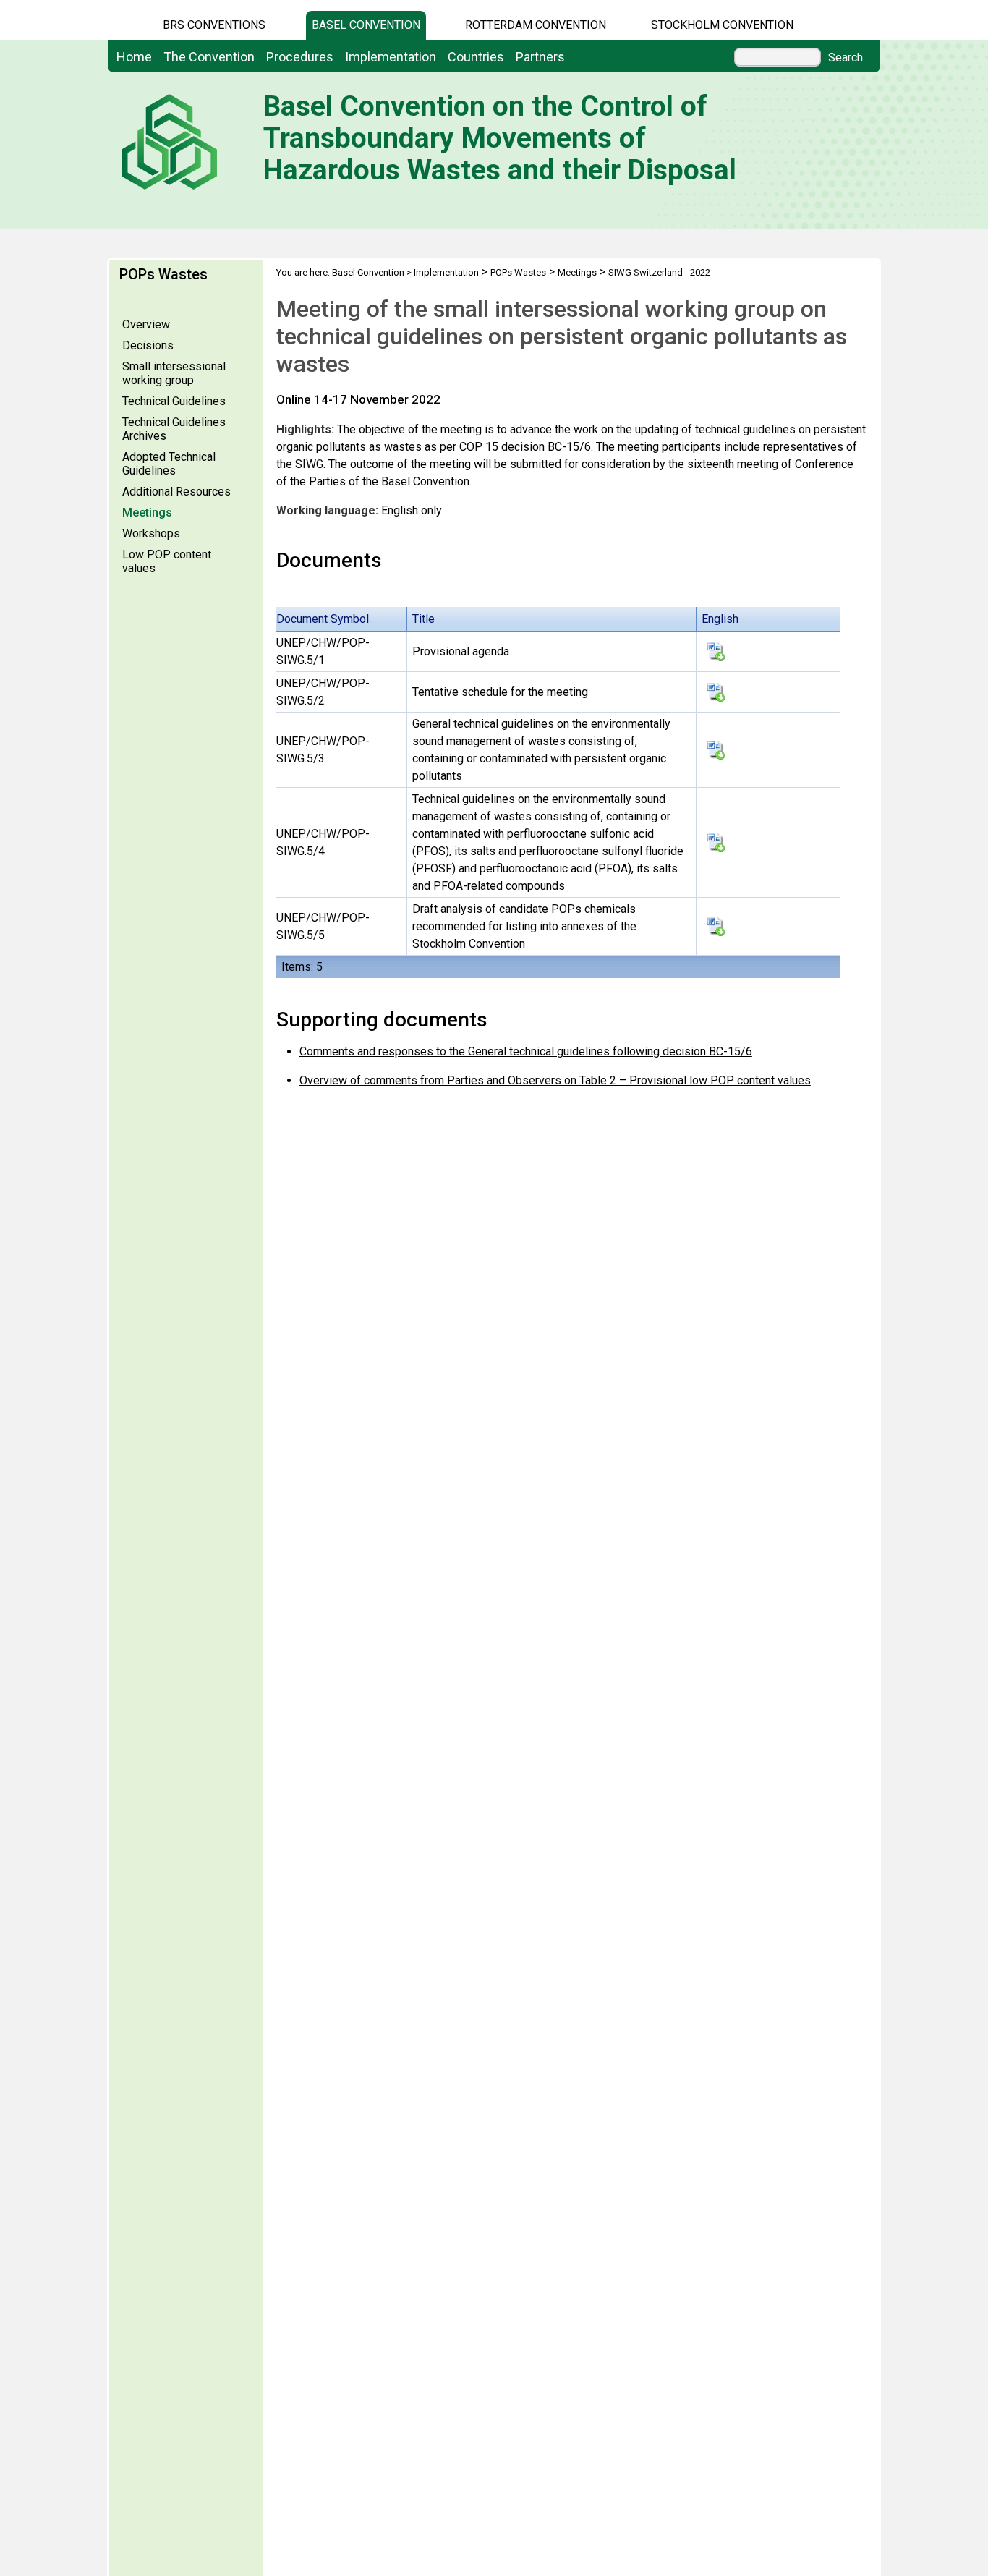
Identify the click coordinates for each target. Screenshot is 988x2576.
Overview (146, 324)
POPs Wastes (518, 272)
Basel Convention (366, 25)
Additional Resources (176, 492)
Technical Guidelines (174, 401)
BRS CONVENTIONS (214, 25)
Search (846, 58)
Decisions (148, 345)
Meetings (147, 513)
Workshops (151, 534)
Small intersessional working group (174, 373)
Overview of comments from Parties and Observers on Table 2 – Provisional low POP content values (555, 1080)
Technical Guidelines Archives (174, 429)
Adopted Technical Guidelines (169, 464)
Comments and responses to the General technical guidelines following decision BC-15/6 (526, 1051)
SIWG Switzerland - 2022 (659, 272)
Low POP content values (167, 561)
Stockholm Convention (722, 25)
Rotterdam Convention (536, 25)
